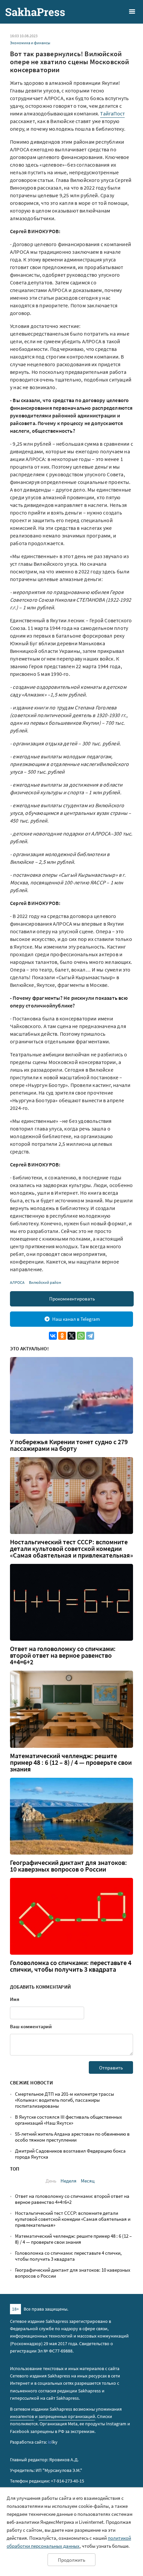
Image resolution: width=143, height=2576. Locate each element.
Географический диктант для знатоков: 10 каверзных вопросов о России (69, 1866)
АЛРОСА (17, 1282)
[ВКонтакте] (53, 1336)
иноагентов (22, 2416)
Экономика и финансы (30, 43)
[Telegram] (90, 1336)
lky (53, 2442)
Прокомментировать (72, 1299)
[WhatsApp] (81, 1336)
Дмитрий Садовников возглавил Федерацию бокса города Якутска (70, 2154)
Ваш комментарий (31, 2026)
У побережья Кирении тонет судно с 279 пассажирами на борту (69, 1445)
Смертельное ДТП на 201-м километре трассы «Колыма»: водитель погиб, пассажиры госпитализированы (65, 2100)
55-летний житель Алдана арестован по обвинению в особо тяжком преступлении (72, 2137)
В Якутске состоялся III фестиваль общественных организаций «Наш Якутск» (69, 2120)
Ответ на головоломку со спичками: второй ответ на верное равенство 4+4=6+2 (63, 1655)
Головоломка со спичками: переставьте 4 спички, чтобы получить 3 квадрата (71, 1966)
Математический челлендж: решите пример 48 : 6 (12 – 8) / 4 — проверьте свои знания (71, 1762)
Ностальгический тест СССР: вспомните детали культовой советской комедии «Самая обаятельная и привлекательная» (71, 1549)
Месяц (88, 2181)
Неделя (69, 2181)
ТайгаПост (112, 113)
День (51, 2181)
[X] (71, 1336)
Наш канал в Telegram (76, 1319)
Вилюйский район (45, 1282)
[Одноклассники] (62, 1336)
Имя (15, 1999)
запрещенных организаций (67, 2416)
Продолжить (71, 2560)
